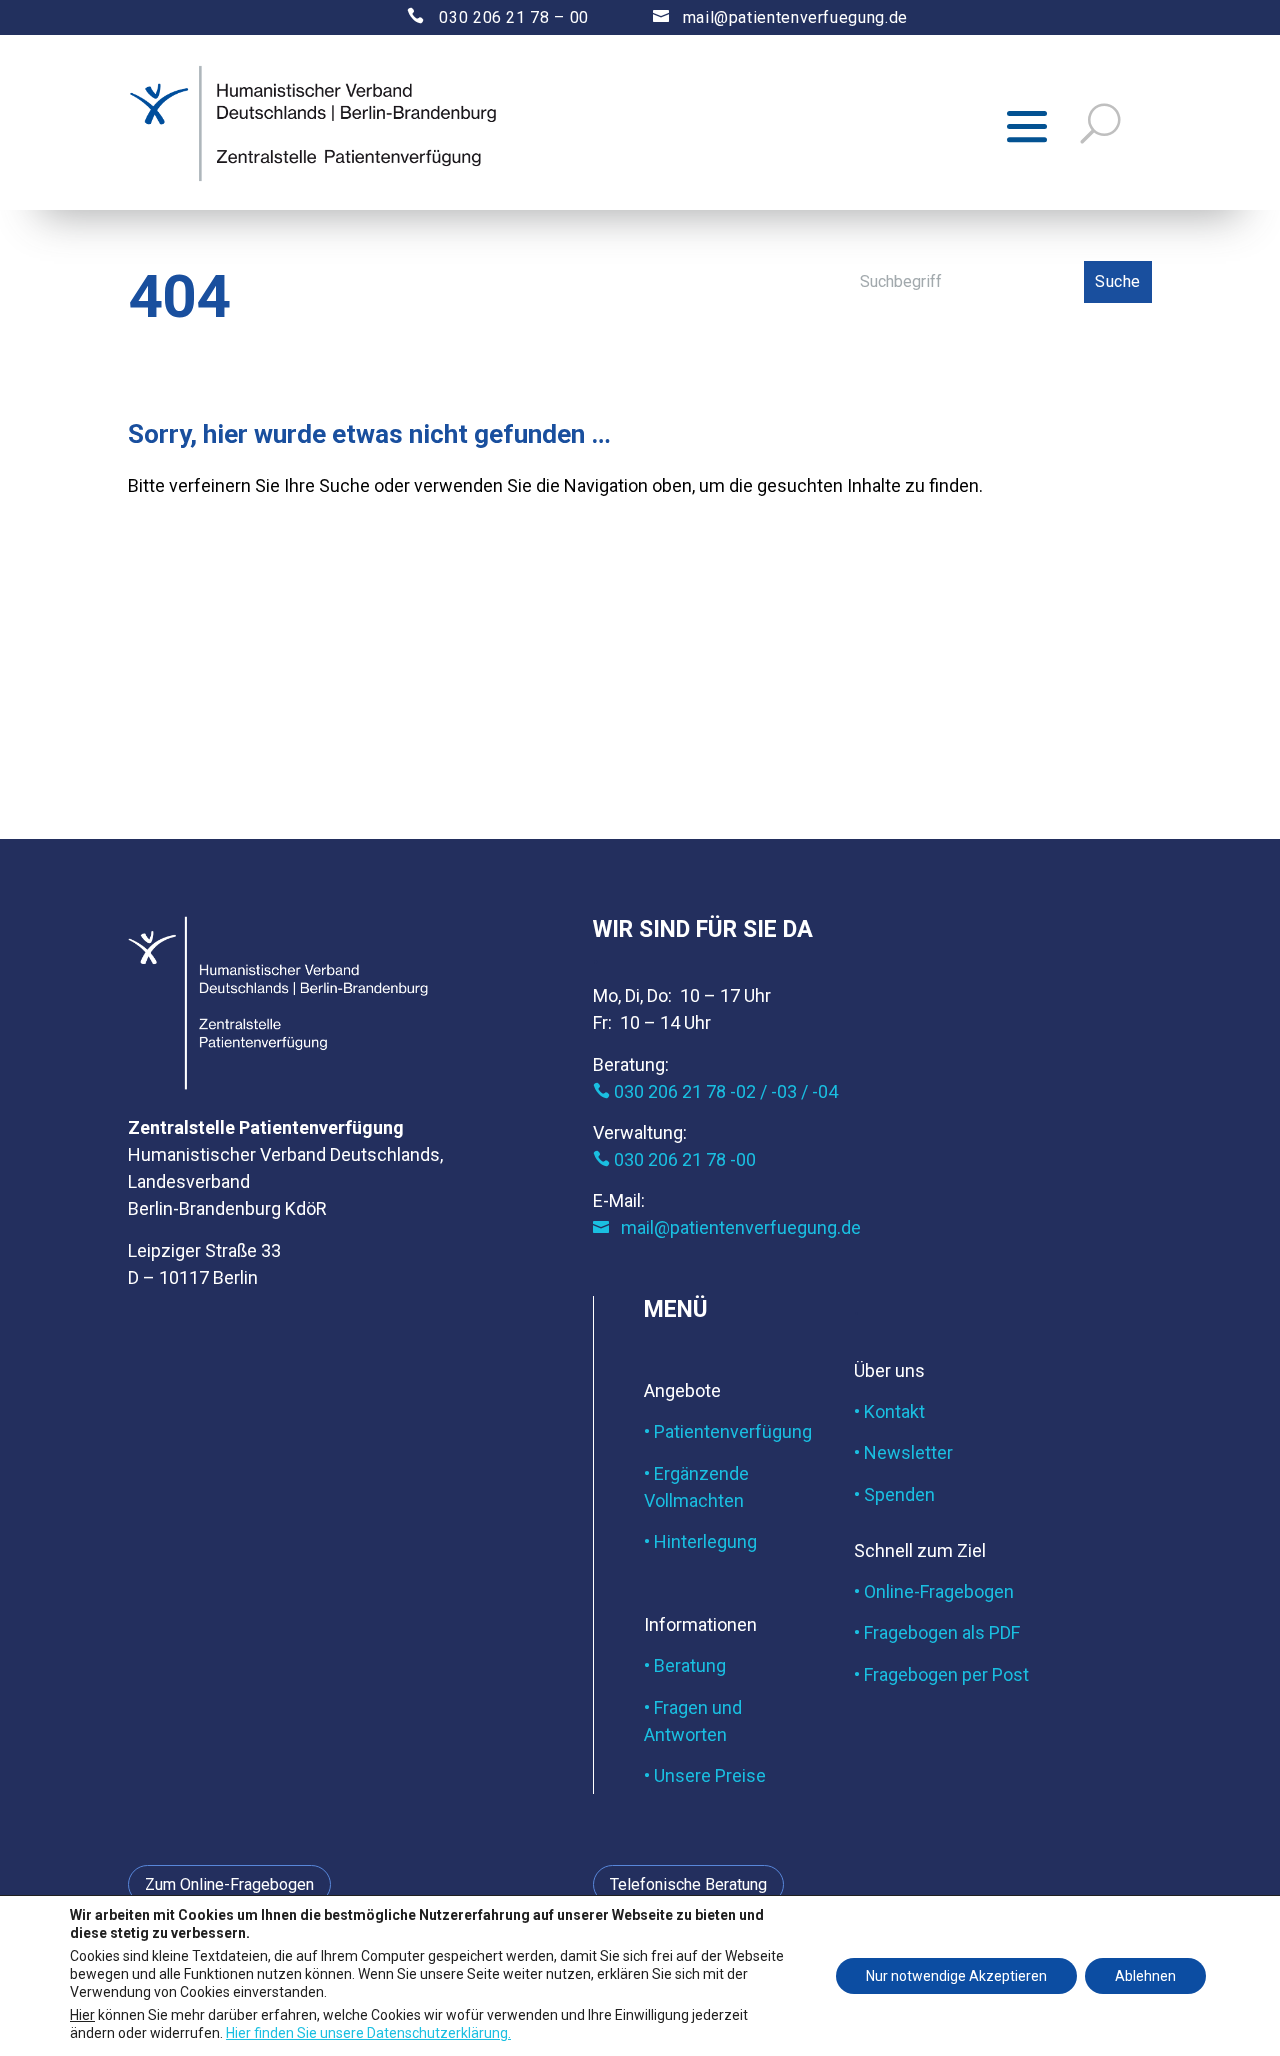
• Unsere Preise (705, 1775)
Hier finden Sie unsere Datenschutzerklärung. (368, 2032)
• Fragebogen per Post (941, 1674)
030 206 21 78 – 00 (480, 17)
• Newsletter (903, 1452)
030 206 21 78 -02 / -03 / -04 (715, 1091)
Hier (82, 2014)
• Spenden (894, 1494)
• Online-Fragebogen (934, 1591)
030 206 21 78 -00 (674, 1159)
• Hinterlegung (700, 1541)
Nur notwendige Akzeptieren (956, 1976)
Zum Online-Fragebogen (229, 1884)
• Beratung (685, 1665)
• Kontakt (889, 1411)
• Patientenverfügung (728, 1431)
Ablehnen (1145, 1976)
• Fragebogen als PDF (937, 1632)
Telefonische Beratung (688, 1884)
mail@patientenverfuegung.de (780, 17)
